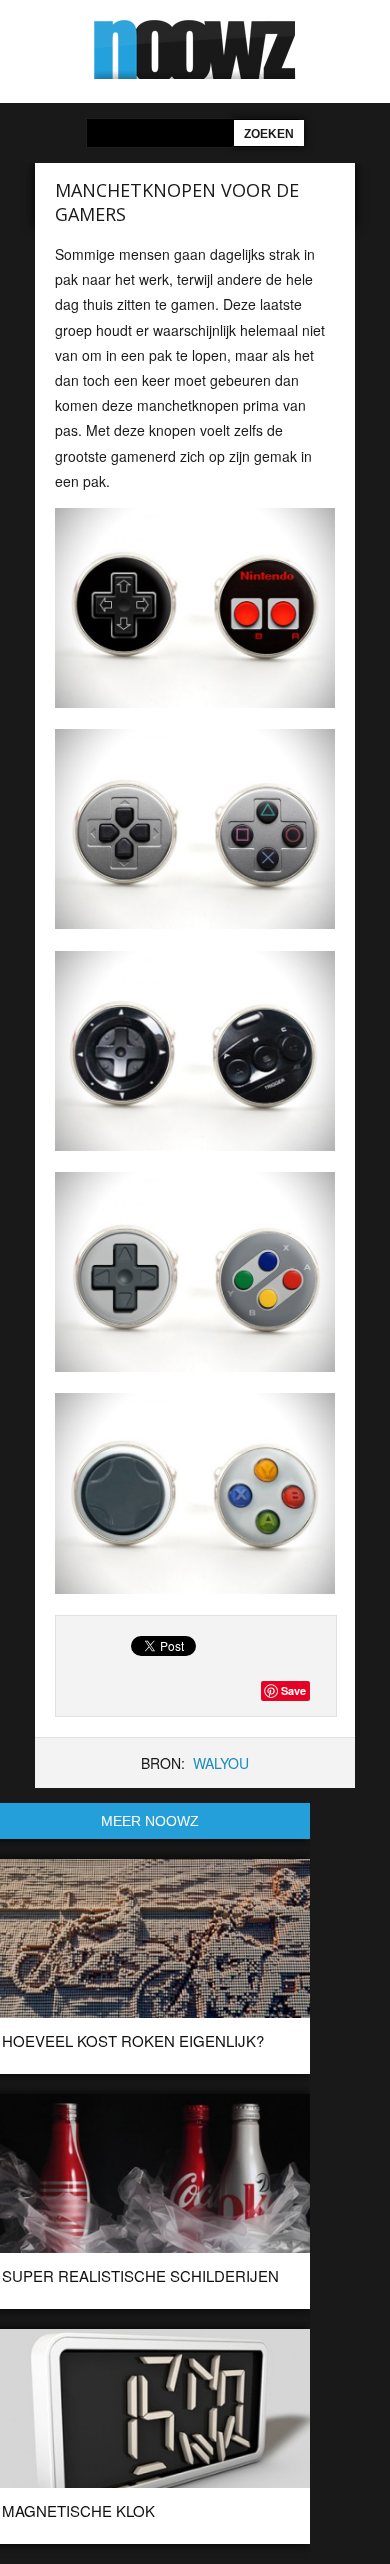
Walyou (221, 1763)
